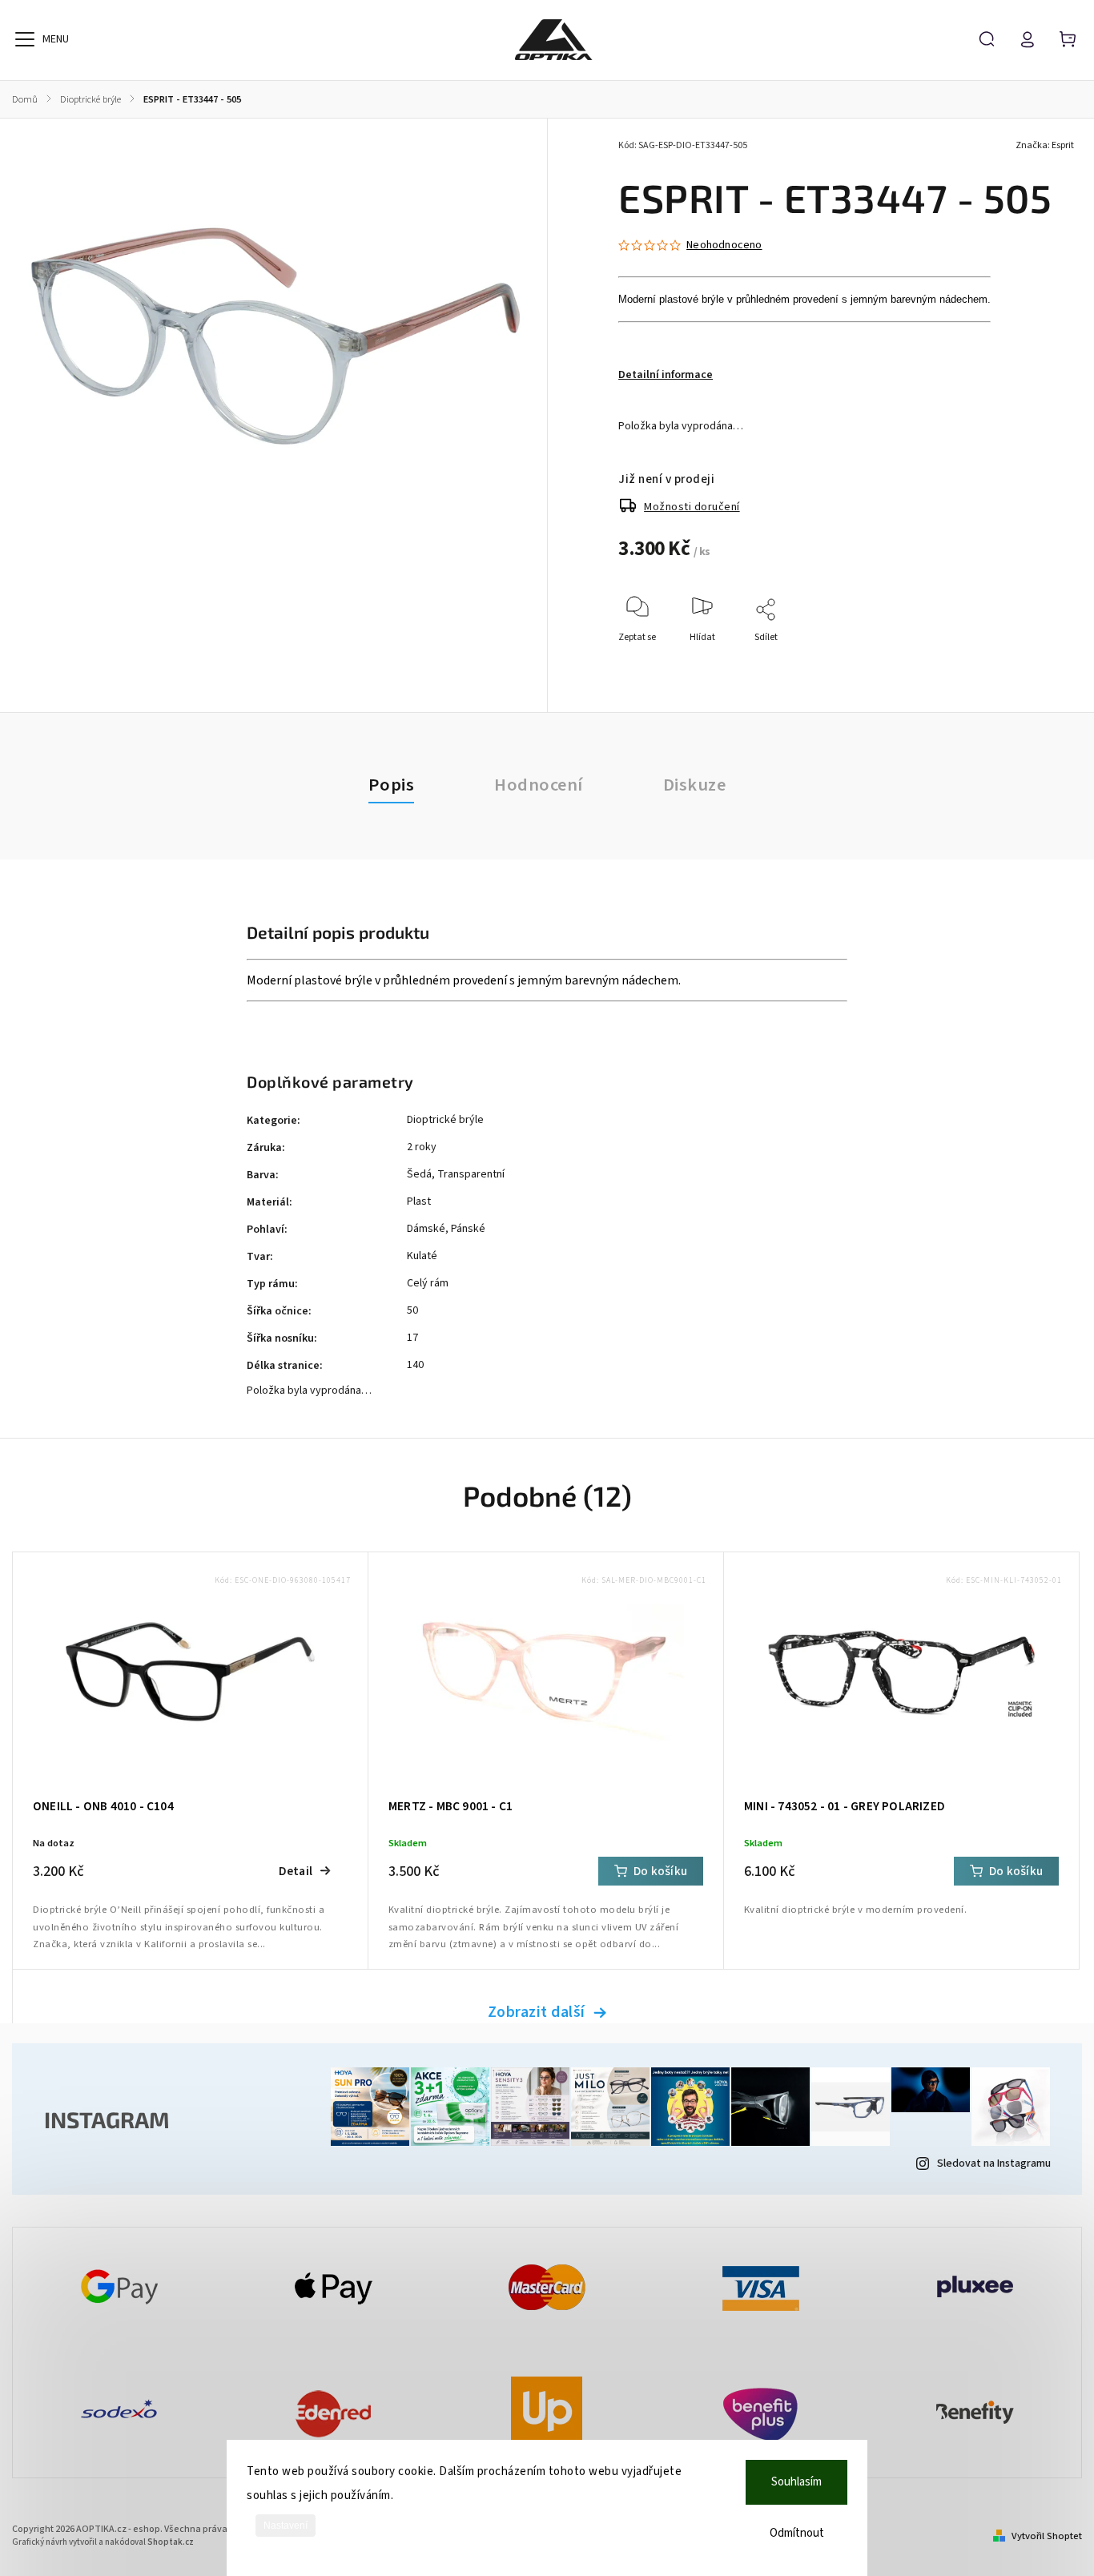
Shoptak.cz (171, 2542)
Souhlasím (796, 2482)
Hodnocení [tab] (539, 785)
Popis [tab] (392, 785)
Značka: (1045, 145)
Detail (296, 1871)
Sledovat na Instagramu (994, 2163)
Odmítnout (797, 2533)
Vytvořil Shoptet (1047, 2536)
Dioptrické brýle (445, 1120)
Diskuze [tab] (695, 785)
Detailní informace (666, 375)
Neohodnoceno (724, 245)
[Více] (25, 39)
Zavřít (1041, 659)
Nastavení (286, 2526)
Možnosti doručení (692, 507)
